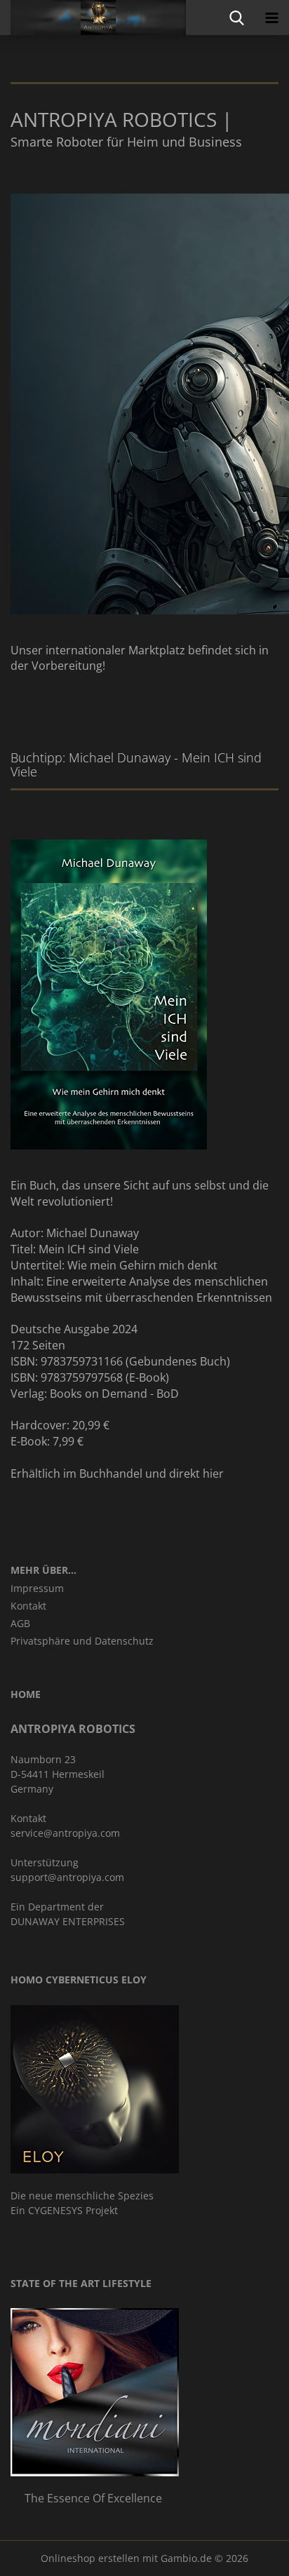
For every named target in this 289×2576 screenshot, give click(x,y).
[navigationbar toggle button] (271, 18)
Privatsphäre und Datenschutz (82, 1641)
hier (213, 1474)
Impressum (37, 1588)
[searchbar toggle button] (236, 18)
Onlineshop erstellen (90, 2558)
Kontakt (28, 1606)
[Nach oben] (250, 2555)
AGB (20, 1623)
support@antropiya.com (67, 1877)
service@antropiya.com (65, 1833)
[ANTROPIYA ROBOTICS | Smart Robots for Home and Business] (93, 18)
